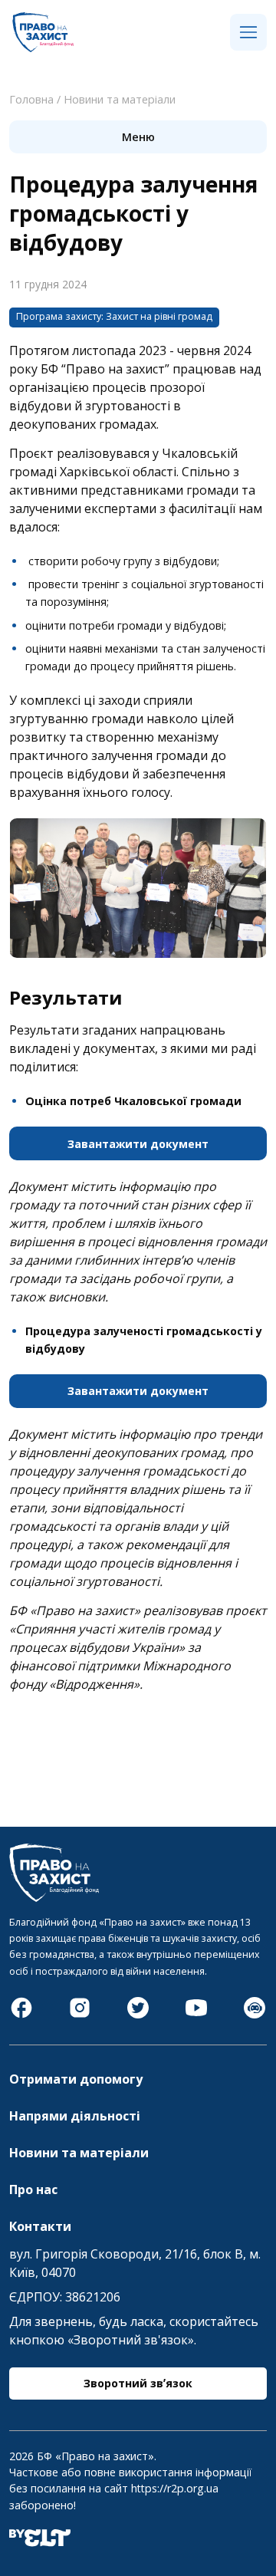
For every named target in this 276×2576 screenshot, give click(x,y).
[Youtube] (196, 2015)
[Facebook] (21, 2015)
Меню (138, 137)
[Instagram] (80, 2015)
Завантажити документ (138, 1144)
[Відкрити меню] (248, 33)
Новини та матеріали (120, 99)
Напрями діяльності (75, 2116)
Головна (31, 99)
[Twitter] (138, 2015)
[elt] (40, 2542)
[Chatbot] (255, 2015)
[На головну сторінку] (43, 48)
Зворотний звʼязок (138, 2383)
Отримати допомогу (76, 2079)
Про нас (33, 2189)
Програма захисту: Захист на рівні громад (114, 316)
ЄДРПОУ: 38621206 (65, 2297)
